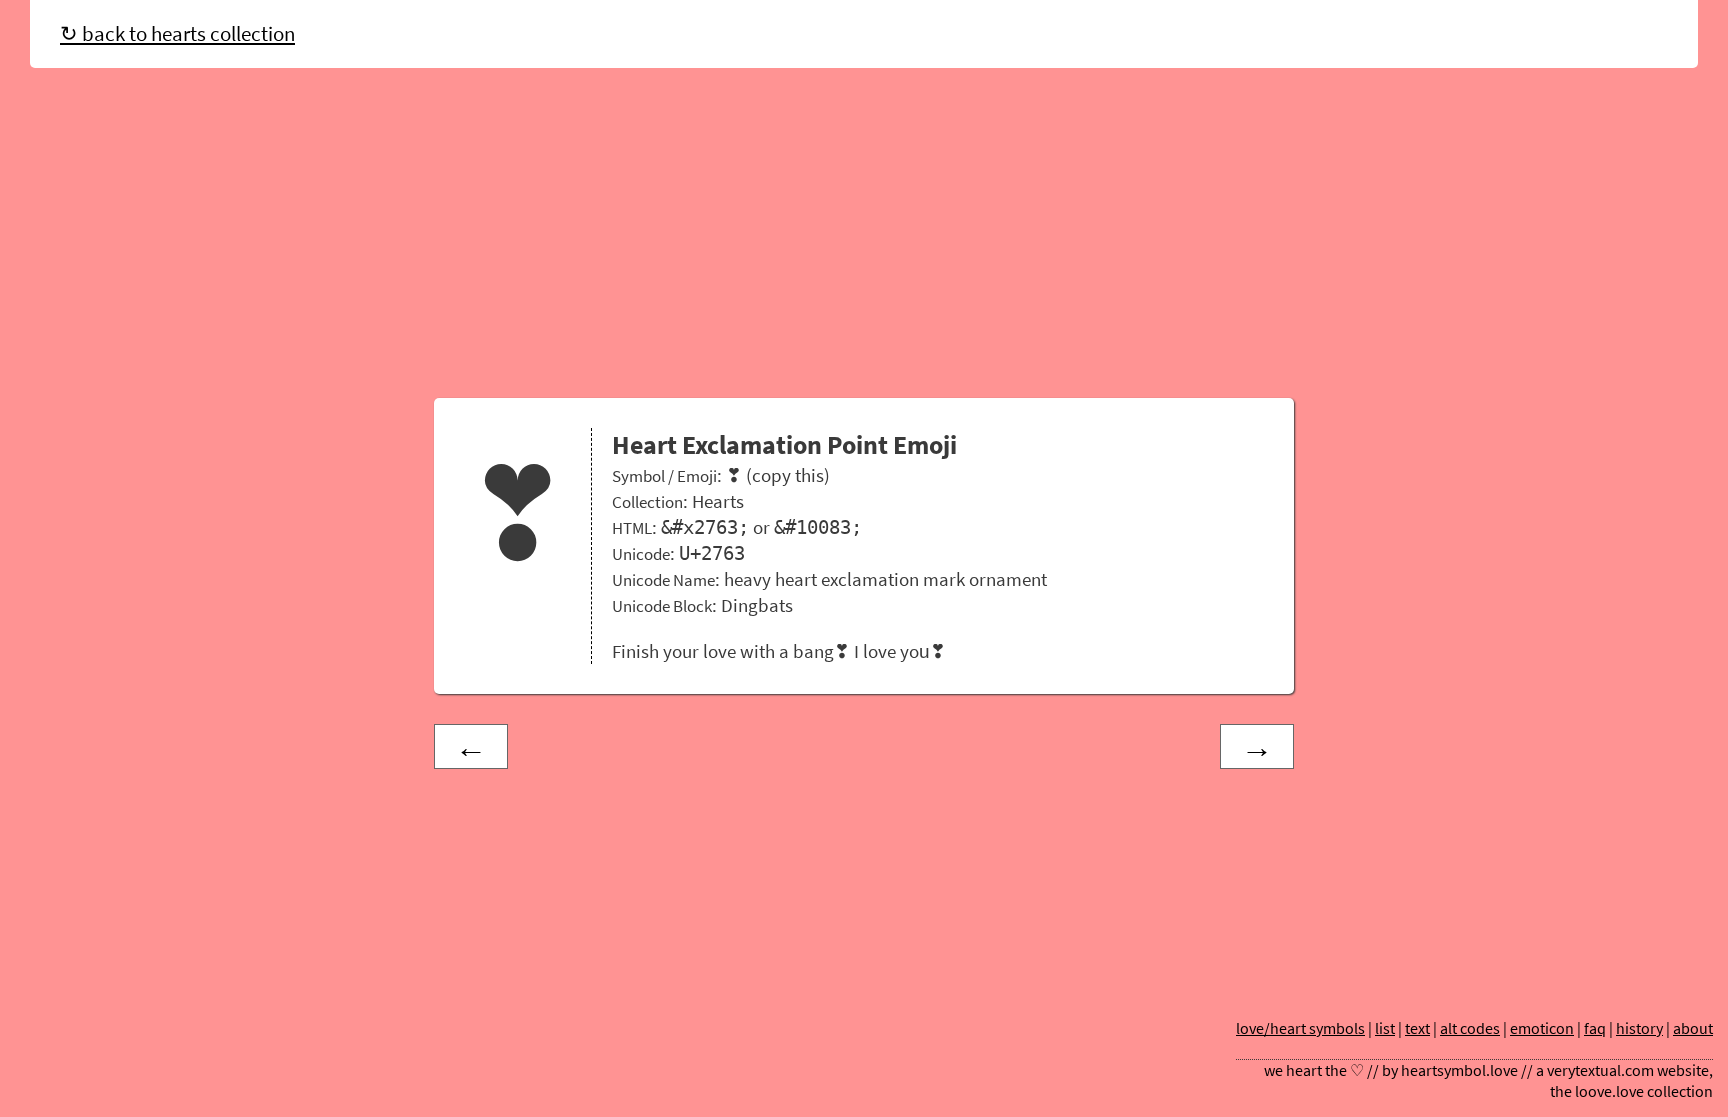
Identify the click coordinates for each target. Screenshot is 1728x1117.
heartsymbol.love (1459, 1070)
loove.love (1609, 1091)
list (1385, 1028)
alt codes (1470, 1028)
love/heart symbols (1300, 1028)
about (1693, 1028)
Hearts (718, 501)
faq (1595, 1028)
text (1417, 1028)
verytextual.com (1600, 1070)
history (1639, 1028)
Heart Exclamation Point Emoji (784, 445)
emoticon (1542, 1028)
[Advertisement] (864, 238)
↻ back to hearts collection (177, 34)
